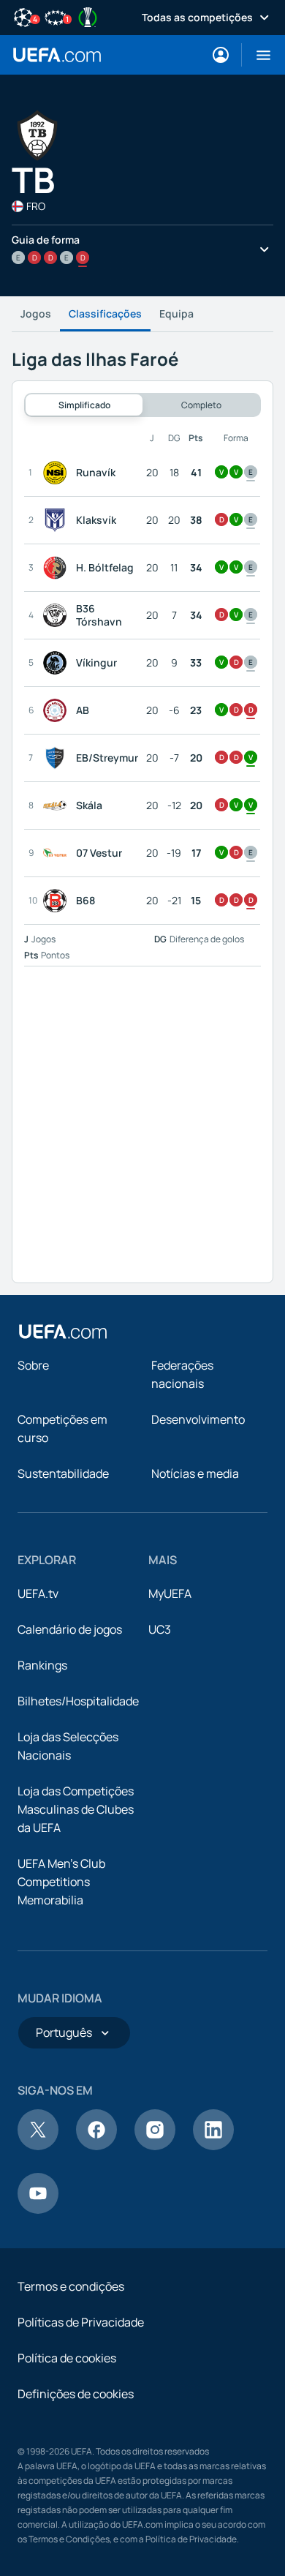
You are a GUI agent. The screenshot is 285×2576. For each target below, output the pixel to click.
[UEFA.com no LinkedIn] (213, 2146)
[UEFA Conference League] (88, 16)
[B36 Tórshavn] (58, 615)
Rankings (42, 1665)
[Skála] (58, 806)
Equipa (176, 313)
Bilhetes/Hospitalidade (78, 1701)
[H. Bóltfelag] (58, 568)
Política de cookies (67, 2358)
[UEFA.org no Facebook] (96, 2146)
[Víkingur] (58, 663)
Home (57, 55)
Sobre (33, 1365)
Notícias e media (195, 1473)
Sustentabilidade (63, 1473)
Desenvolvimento (198, 1419)
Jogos (36, 313)
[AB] (58, 710)
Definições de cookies (76, 2394)
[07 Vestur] (58, 853)
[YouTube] (38, 2209)
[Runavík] (58, 473)
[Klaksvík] (58, 520)
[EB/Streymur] (58, 758)
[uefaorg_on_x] (38, 2146)
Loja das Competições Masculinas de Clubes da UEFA (76, 1809)
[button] (258, 55)
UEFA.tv (38, 1593)
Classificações (105, 313)
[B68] (58, 901)
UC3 (160, 1629)
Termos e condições (71, 2286)
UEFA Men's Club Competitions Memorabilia (61, 1882)
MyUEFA (170, 1593)
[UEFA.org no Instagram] (155, 2146)
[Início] (63, 1332)
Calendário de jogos (70, 1629)
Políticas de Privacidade (81, 2322)
